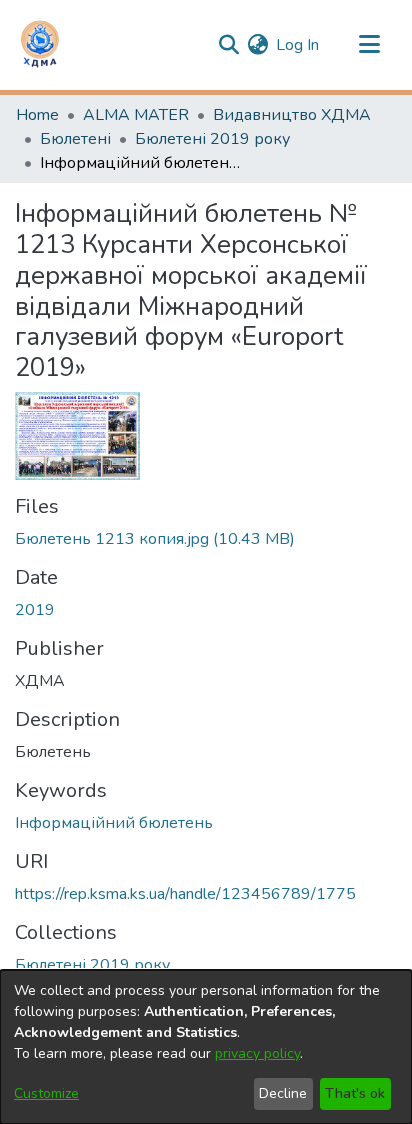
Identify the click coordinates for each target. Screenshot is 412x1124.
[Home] (40, 45)
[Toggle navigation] (369, 45)
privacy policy (257, 1053)
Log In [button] (298, 45)
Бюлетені (75, 139)
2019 (35, 610)
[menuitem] (257, 45)
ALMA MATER (136, 115)
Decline (283, 1093)
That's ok (355, 1093)
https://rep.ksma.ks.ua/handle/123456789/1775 (185, 894)
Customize (46, 1093)
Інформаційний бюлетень (114, 823)
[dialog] (206, 1047)
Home (37, 115)
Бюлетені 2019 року (212, 139)
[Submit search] (228, 45)
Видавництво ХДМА (292, 115)
